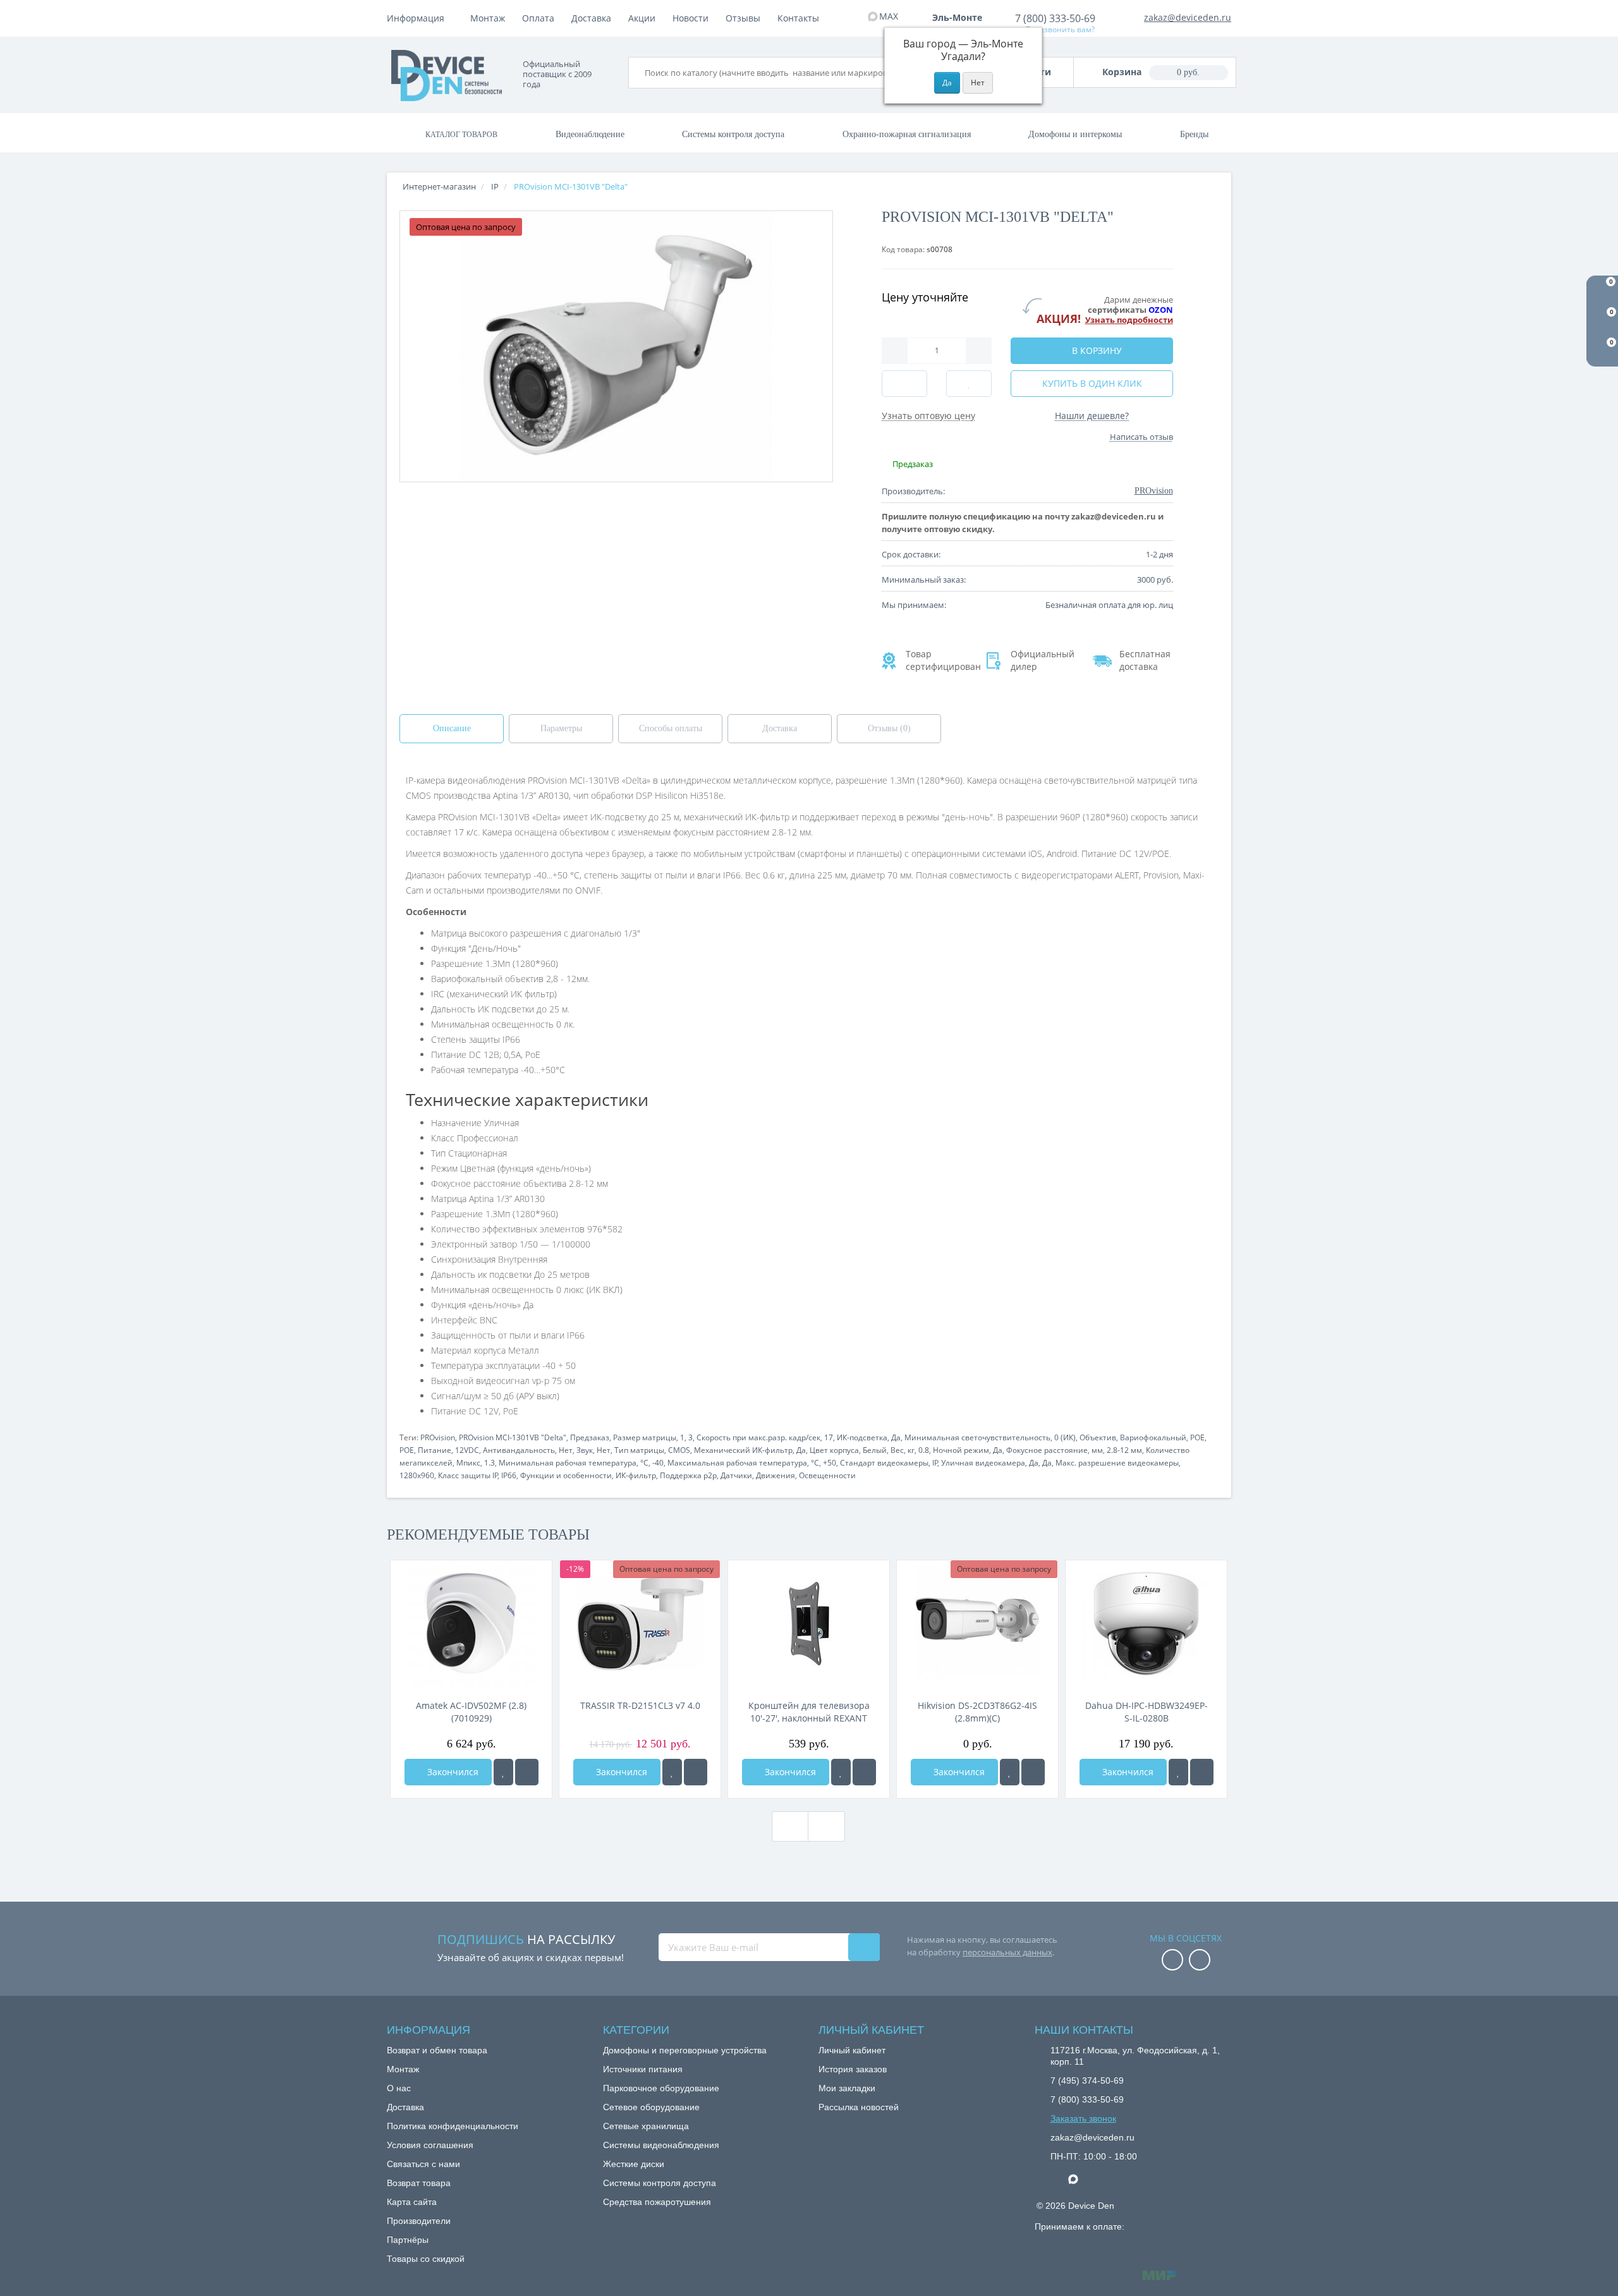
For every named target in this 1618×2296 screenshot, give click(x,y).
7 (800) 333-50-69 (1055, 18)
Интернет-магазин (439, 186)
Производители (419, 2221)
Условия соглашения (430, 2145)
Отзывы (743, 18)
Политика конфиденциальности (453, 2126)
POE (1197, 1437)
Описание (452, 728)
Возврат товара (419, 2183)
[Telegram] (1057, 2180)
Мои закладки (847, 2088)
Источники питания (643, 2069)
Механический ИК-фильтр (743, 1450)
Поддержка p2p (688, 1475)
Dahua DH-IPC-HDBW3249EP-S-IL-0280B (1147, 1712)
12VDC (467, 1450)
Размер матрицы (645, 1437)
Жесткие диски (634, 2164)
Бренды (1194, 134)
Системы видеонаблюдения (661, 2145)
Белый (875, 1450)
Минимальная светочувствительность (977, 1437)
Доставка (591, 18)
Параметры (561, 728)
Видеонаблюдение (590, 134)
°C (644, 1463)
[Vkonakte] (1200, 1961)
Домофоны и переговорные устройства (685, 2050)
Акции (642, 18)
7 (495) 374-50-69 (1087, 2080)
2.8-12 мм (1124, 1450)
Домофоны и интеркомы (1075, 134)
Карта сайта (412, 2202)
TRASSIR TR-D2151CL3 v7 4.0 (640, 1705)
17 (829, 1437)
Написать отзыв (1141, 437)
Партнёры (408, 2240)
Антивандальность (519, 1450)
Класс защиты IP (468, 1475)
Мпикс (468, 1463)
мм (1097, 1450)
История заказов (853, 2069)
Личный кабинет (852, 2050)
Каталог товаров (461, 135)
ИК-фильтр (636, 1475)
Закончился (452, 1772)
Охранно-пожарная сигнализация (907, 134)
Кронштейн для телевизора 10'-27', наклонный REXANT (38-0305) (809, 1712)
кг (911, 1450)
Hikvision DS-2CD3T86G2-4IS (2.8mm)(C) (977, 1712)
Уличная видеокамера (983, 1463)
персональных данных (1007, 1952)
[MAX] (1080, 2176)
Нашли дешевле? (1092, 416)
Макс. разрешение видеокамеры (1117, 1463)
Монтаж (488, 18)
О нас (399, 2088)
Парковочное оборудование (661, 2088)
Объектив (1098, 1437)
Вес (897, 1450)
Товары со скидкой (426, 2259)
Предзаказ (590, 1437)
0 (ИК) (1065, 1437)
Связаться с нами (423, 2164)
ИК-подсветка (862, 1437)
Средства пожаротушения (657, 2202)
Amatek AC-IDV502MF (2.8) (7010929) (471, 1712)
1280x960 (417, 1475)
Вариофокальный (1153, 1437)
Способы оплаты (671, 728)
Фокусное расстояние (1047, 1450)
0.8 (924, 1450)
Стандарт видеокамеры (884, 1463)
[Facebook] (1172, 1961)
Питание (435, 1450)
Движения (776, 1475)
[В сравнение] (527, 1772)
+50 (830, 1463)
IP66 (509, 1475)
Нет (566, 1450)
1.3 (490, 1463)
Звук (585, 1450)
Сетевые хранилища (646, 2126)
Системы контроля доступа (733, 134)
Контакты (798, 18)
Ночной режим (961, 1450)
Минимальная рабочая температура (568, 1463)
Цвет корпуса (834, 1450)
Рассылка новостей (859, 2107)
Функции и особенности (566, 1475)
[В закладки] (503, 1772)
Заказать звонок (1083, 2118)
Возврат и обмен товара (437, 2050)
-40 (658, 1463)
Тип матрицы (639, 1450)
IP (935, 1463)
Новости (690, 18)
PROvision (438, 1437)
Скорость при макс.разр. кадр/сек (758, 1437)
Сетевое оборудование (651, 2107)
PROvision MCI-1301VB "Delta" (513, 1437)
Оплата (538, 18)
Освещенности (827, 1475)
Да (896, 1437)
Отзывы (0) (889, 728)
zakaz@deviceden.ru (1188, 17)
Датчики (736, 1475)
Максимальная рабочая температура (737, 1463)
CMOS (679, 1450)
